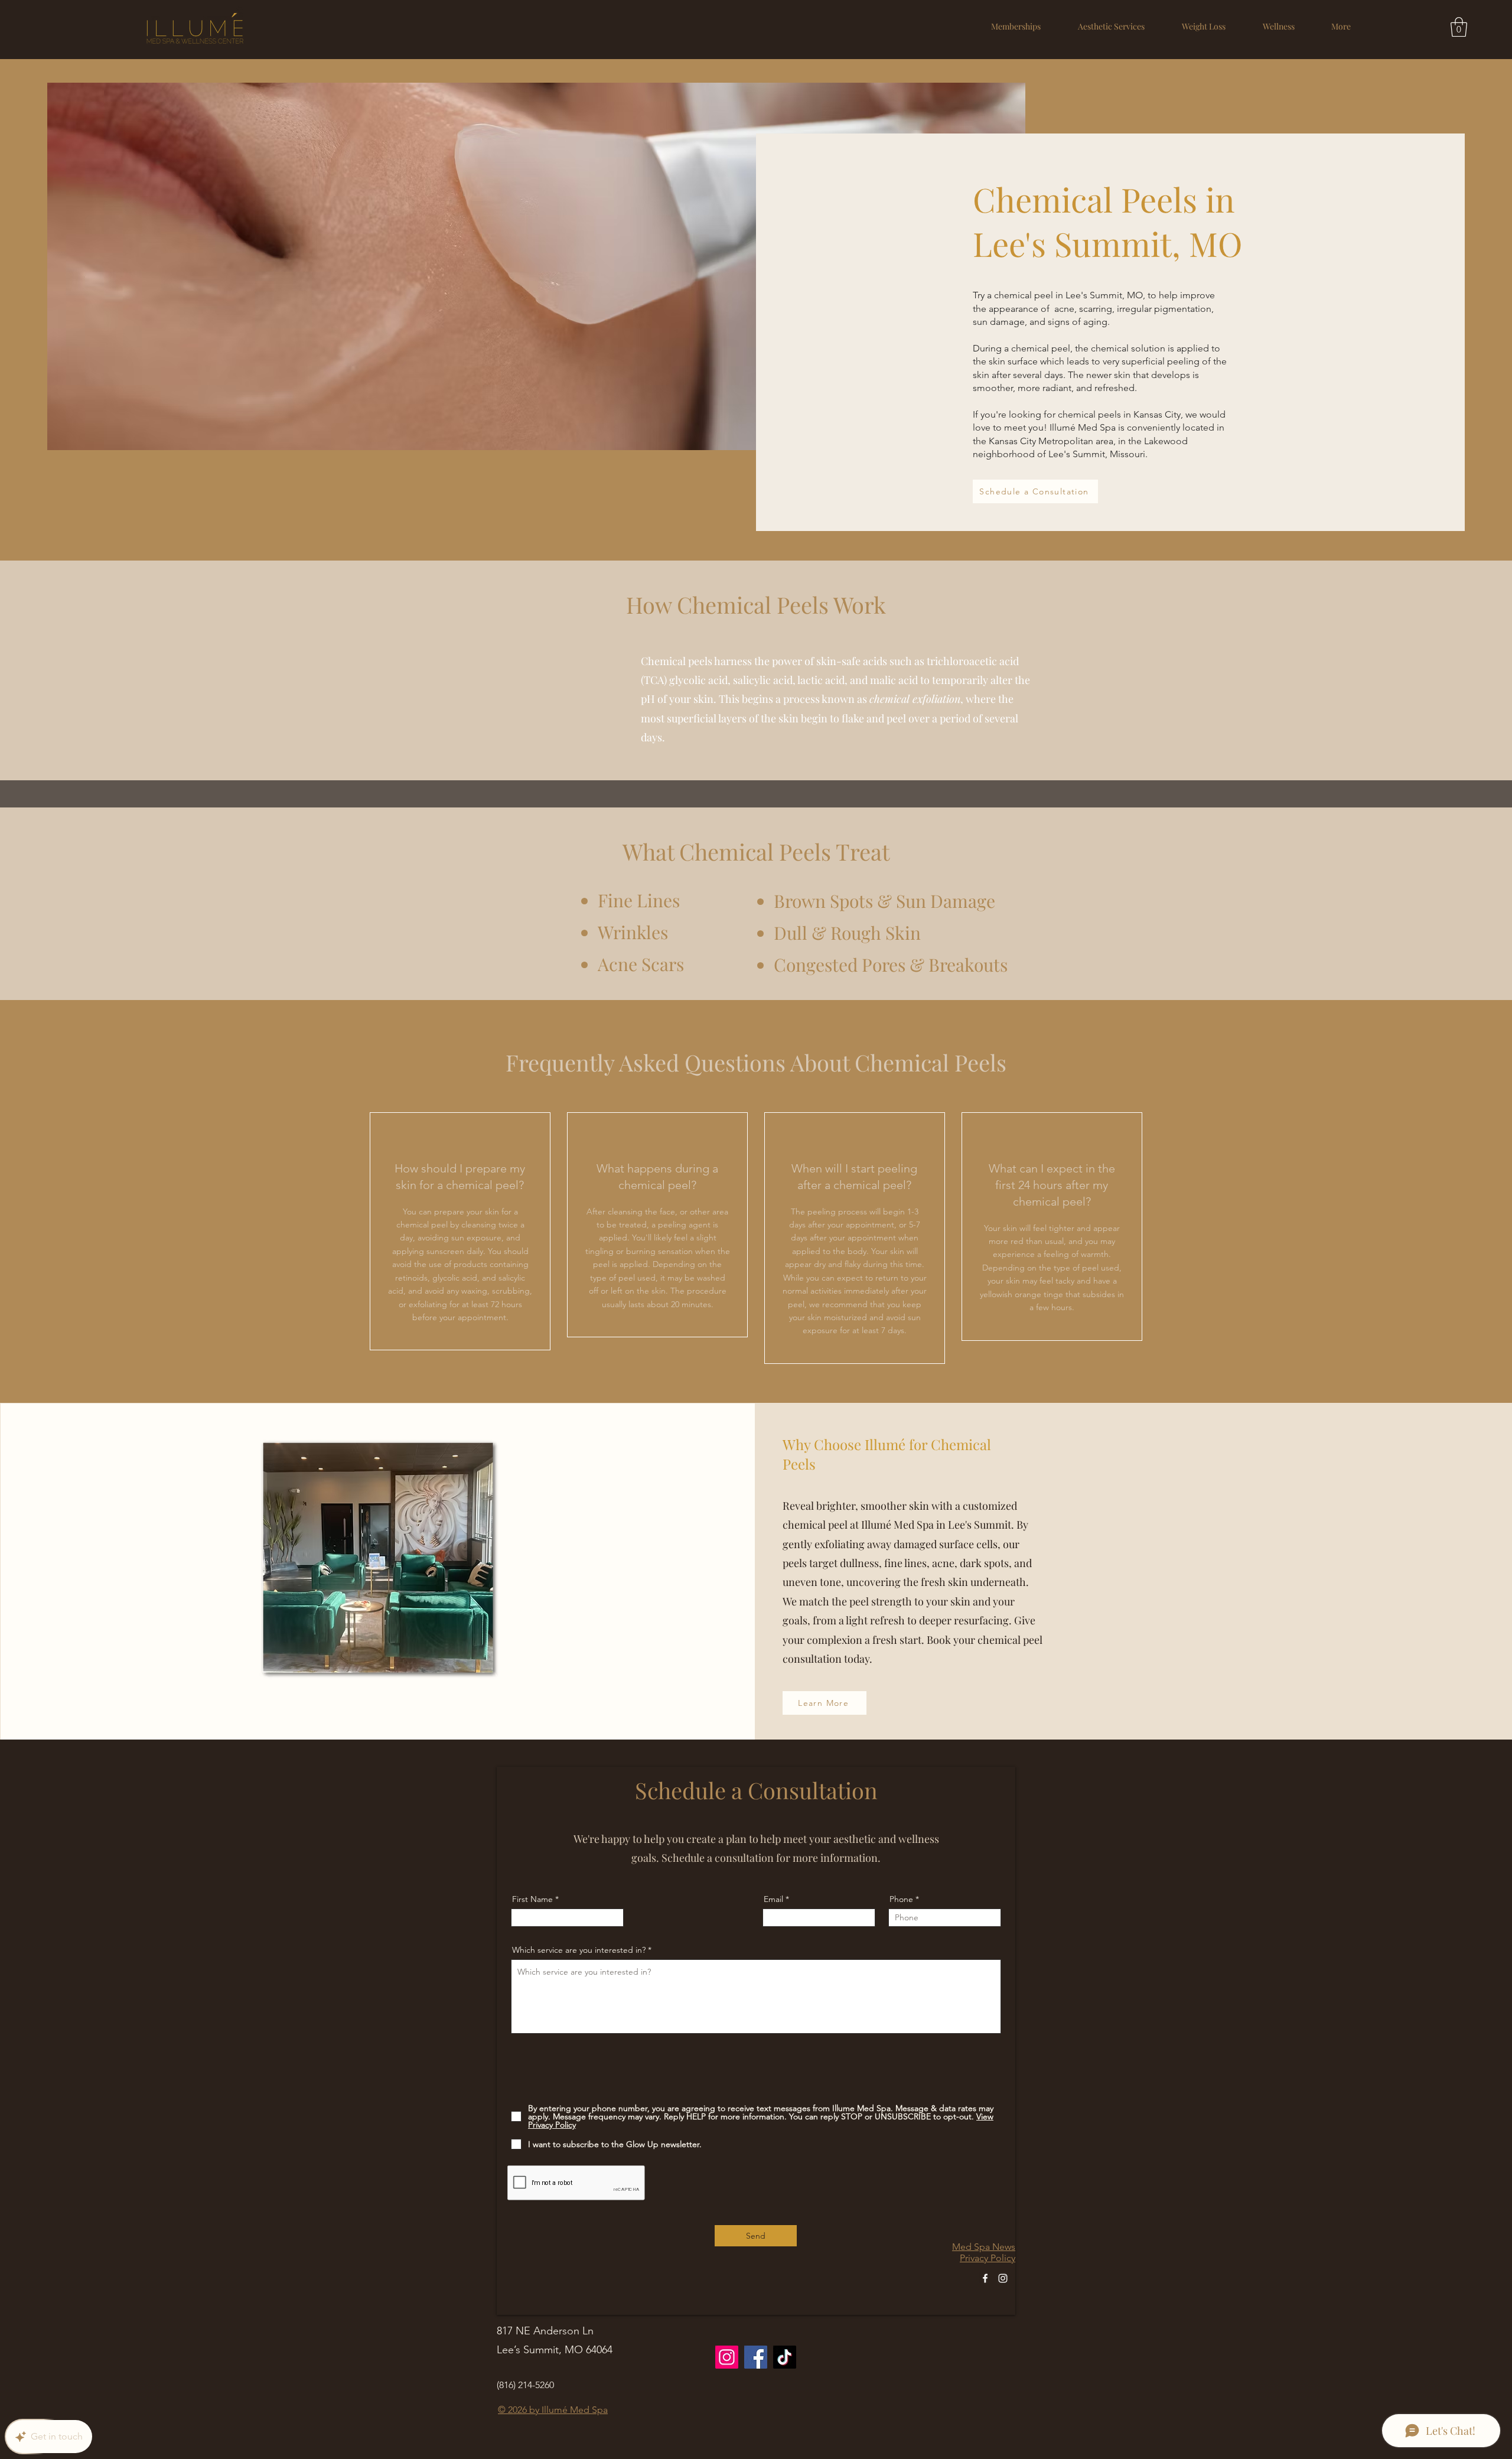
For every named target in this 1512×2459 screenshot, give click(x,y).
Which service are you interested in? (579, 1950)
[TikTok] (785, 2357)
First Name (532, 1899)
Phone (901, 1899)
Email (773, 1899)
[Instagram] (1003, 2278)
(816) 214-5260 (525, 2385)
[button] (1111, 26)
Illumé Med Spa (575, 2410)
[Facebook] (985, 2278)
